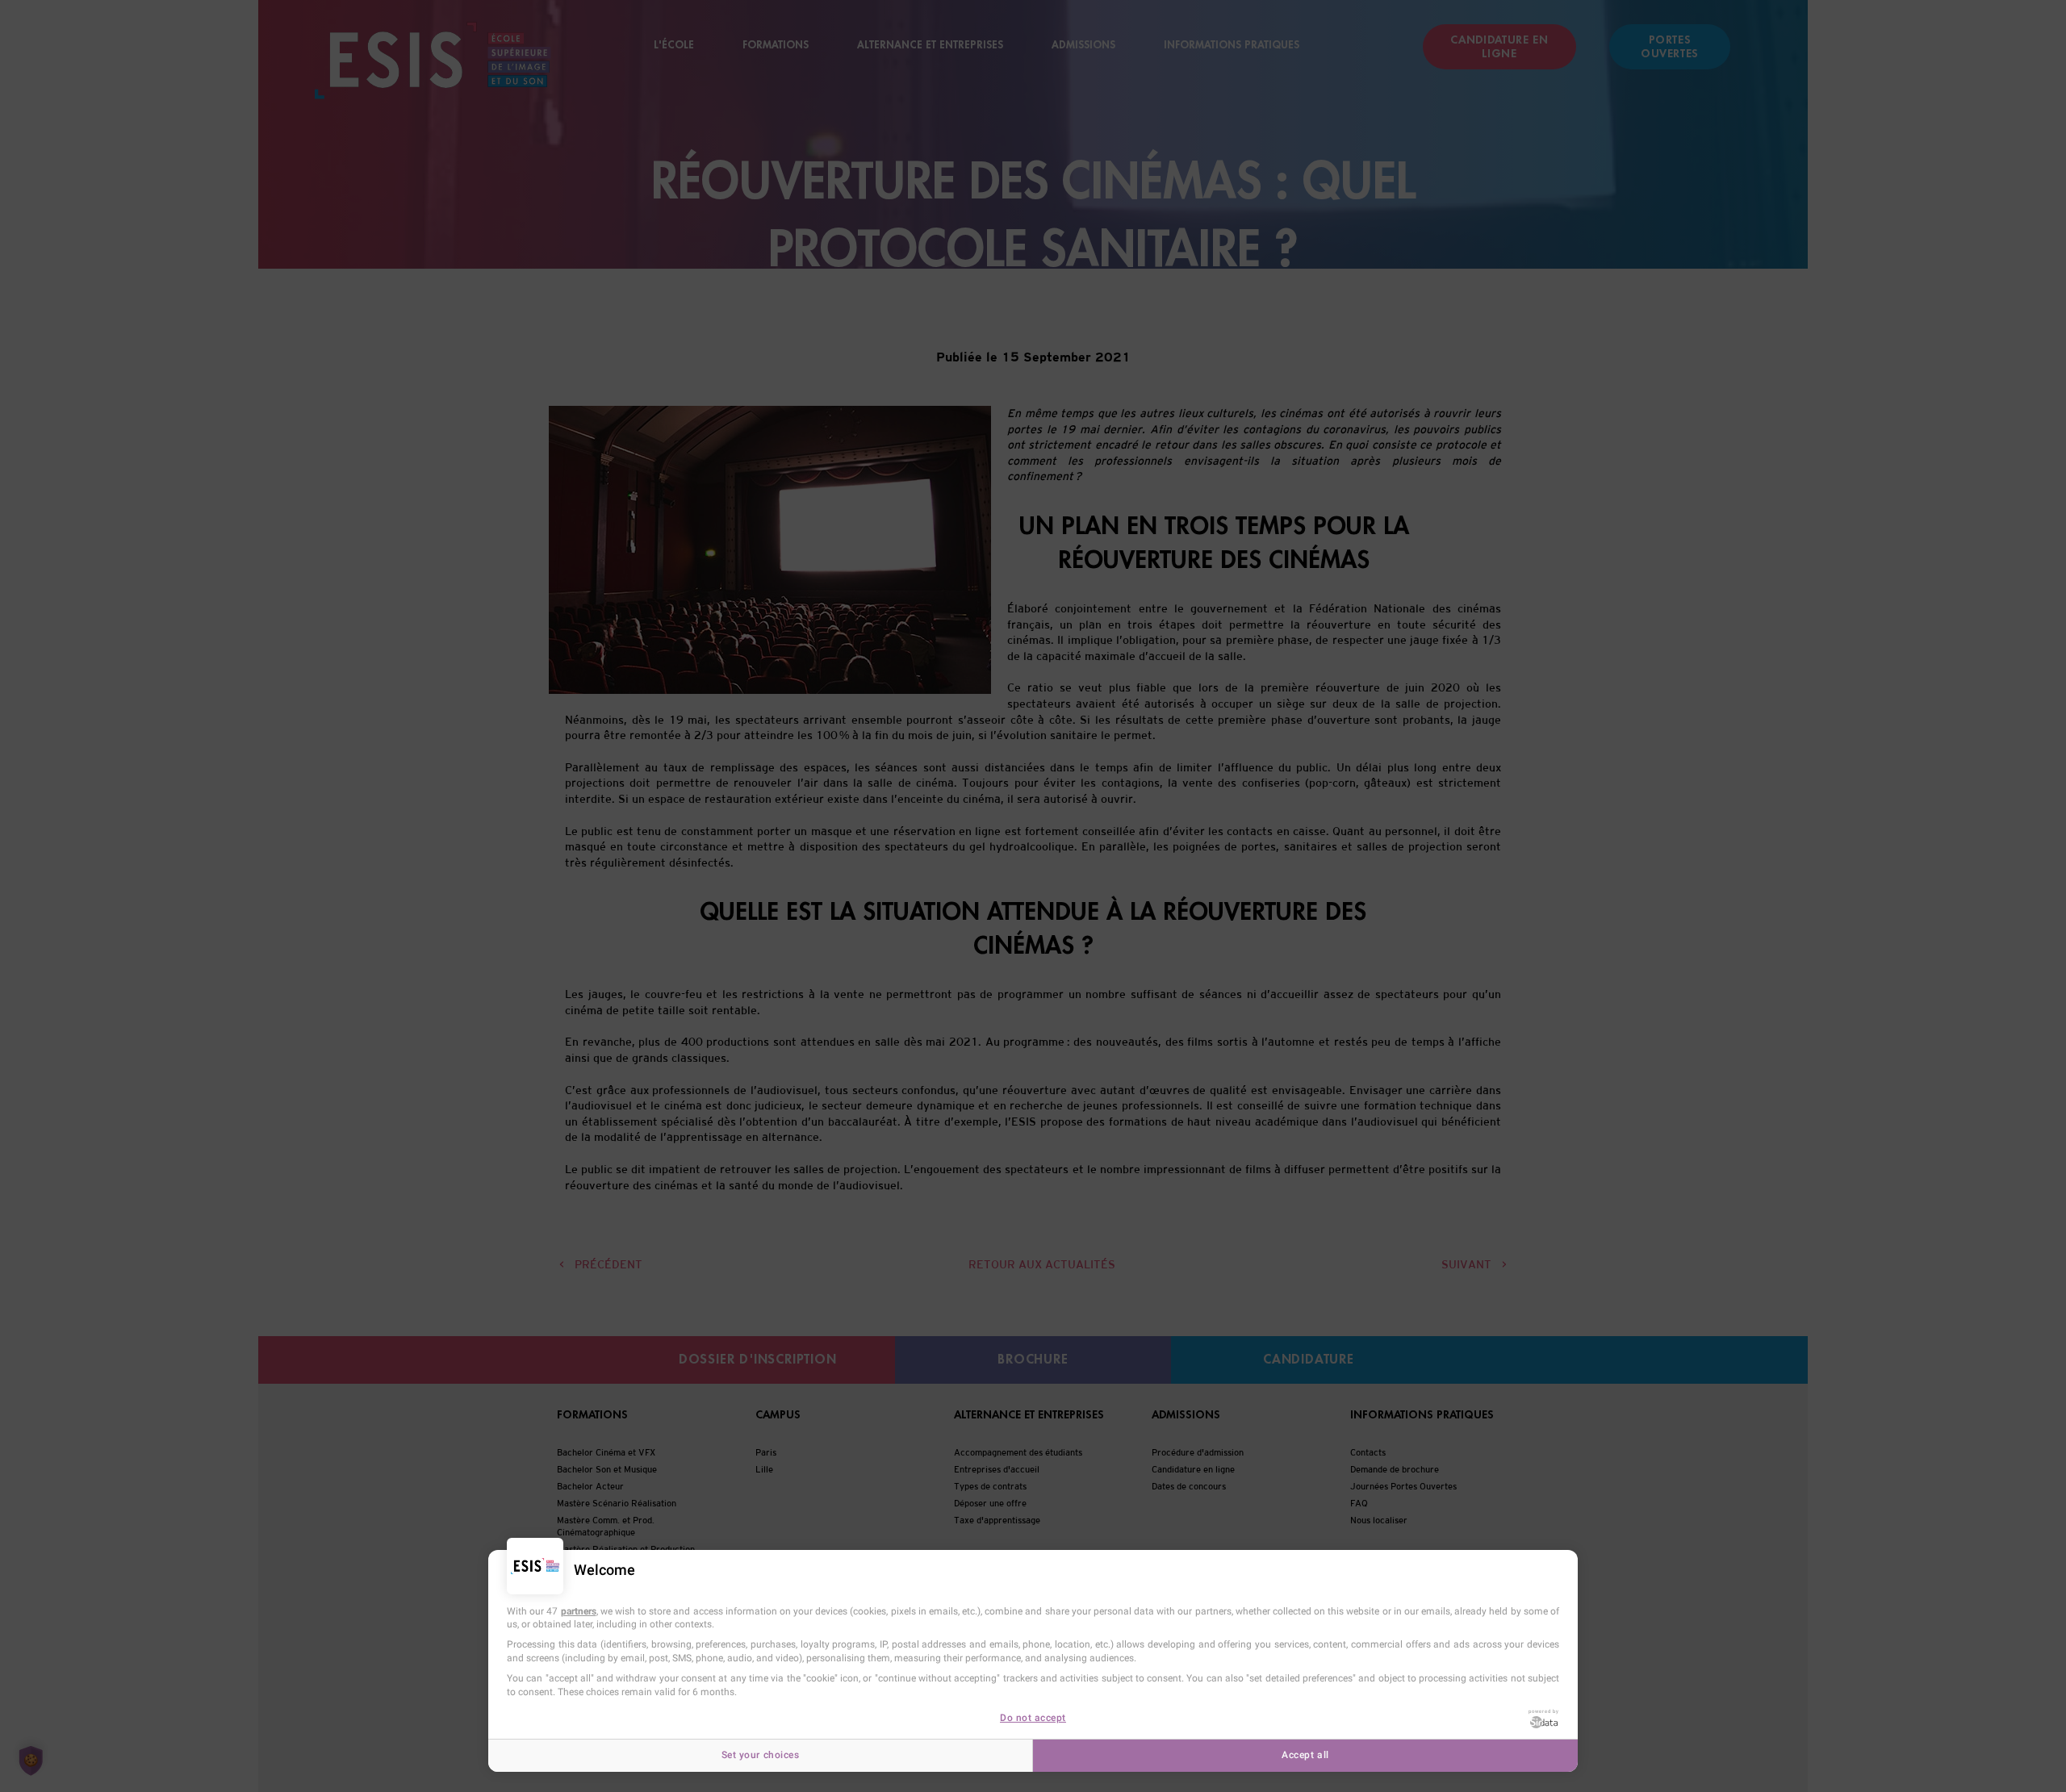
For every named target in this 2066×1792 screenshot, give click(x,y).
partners (579, 1611)
